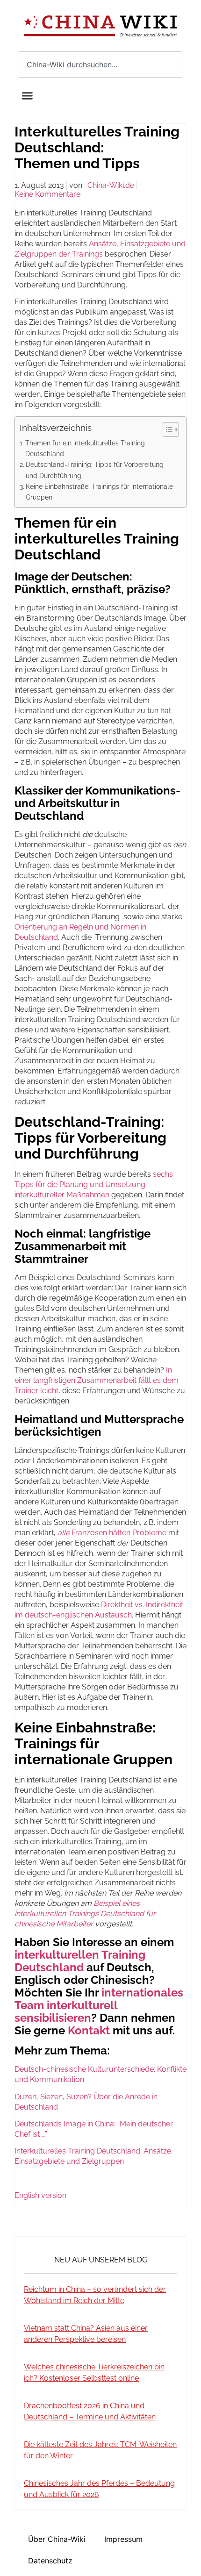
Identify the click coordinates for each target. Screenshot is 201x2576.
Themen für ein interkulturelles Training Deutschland (85, 448)
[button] (28, 96)
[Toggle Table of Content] (166, 429)
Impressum (123, 2539)
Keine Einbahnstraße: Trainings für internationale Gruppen (99, 492)
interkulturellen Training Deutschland (80, 1961)
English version (40, 2195)
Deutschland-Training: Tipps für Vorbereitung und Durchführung (95, 470)
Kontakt (89, 2030)
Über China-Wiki (57, 2539)
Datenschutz (50, 2561)
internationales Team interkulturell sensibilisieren (99, 2005)
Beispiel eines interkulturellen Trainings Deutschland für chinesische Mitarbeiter (85, 1914)
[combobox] (100, 64)
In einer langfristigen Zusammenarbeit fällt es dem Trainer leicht (97, 1380)
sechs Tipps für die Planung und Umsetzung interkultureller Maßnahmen (94, 1184)
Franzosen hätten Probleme (112, 1533)
